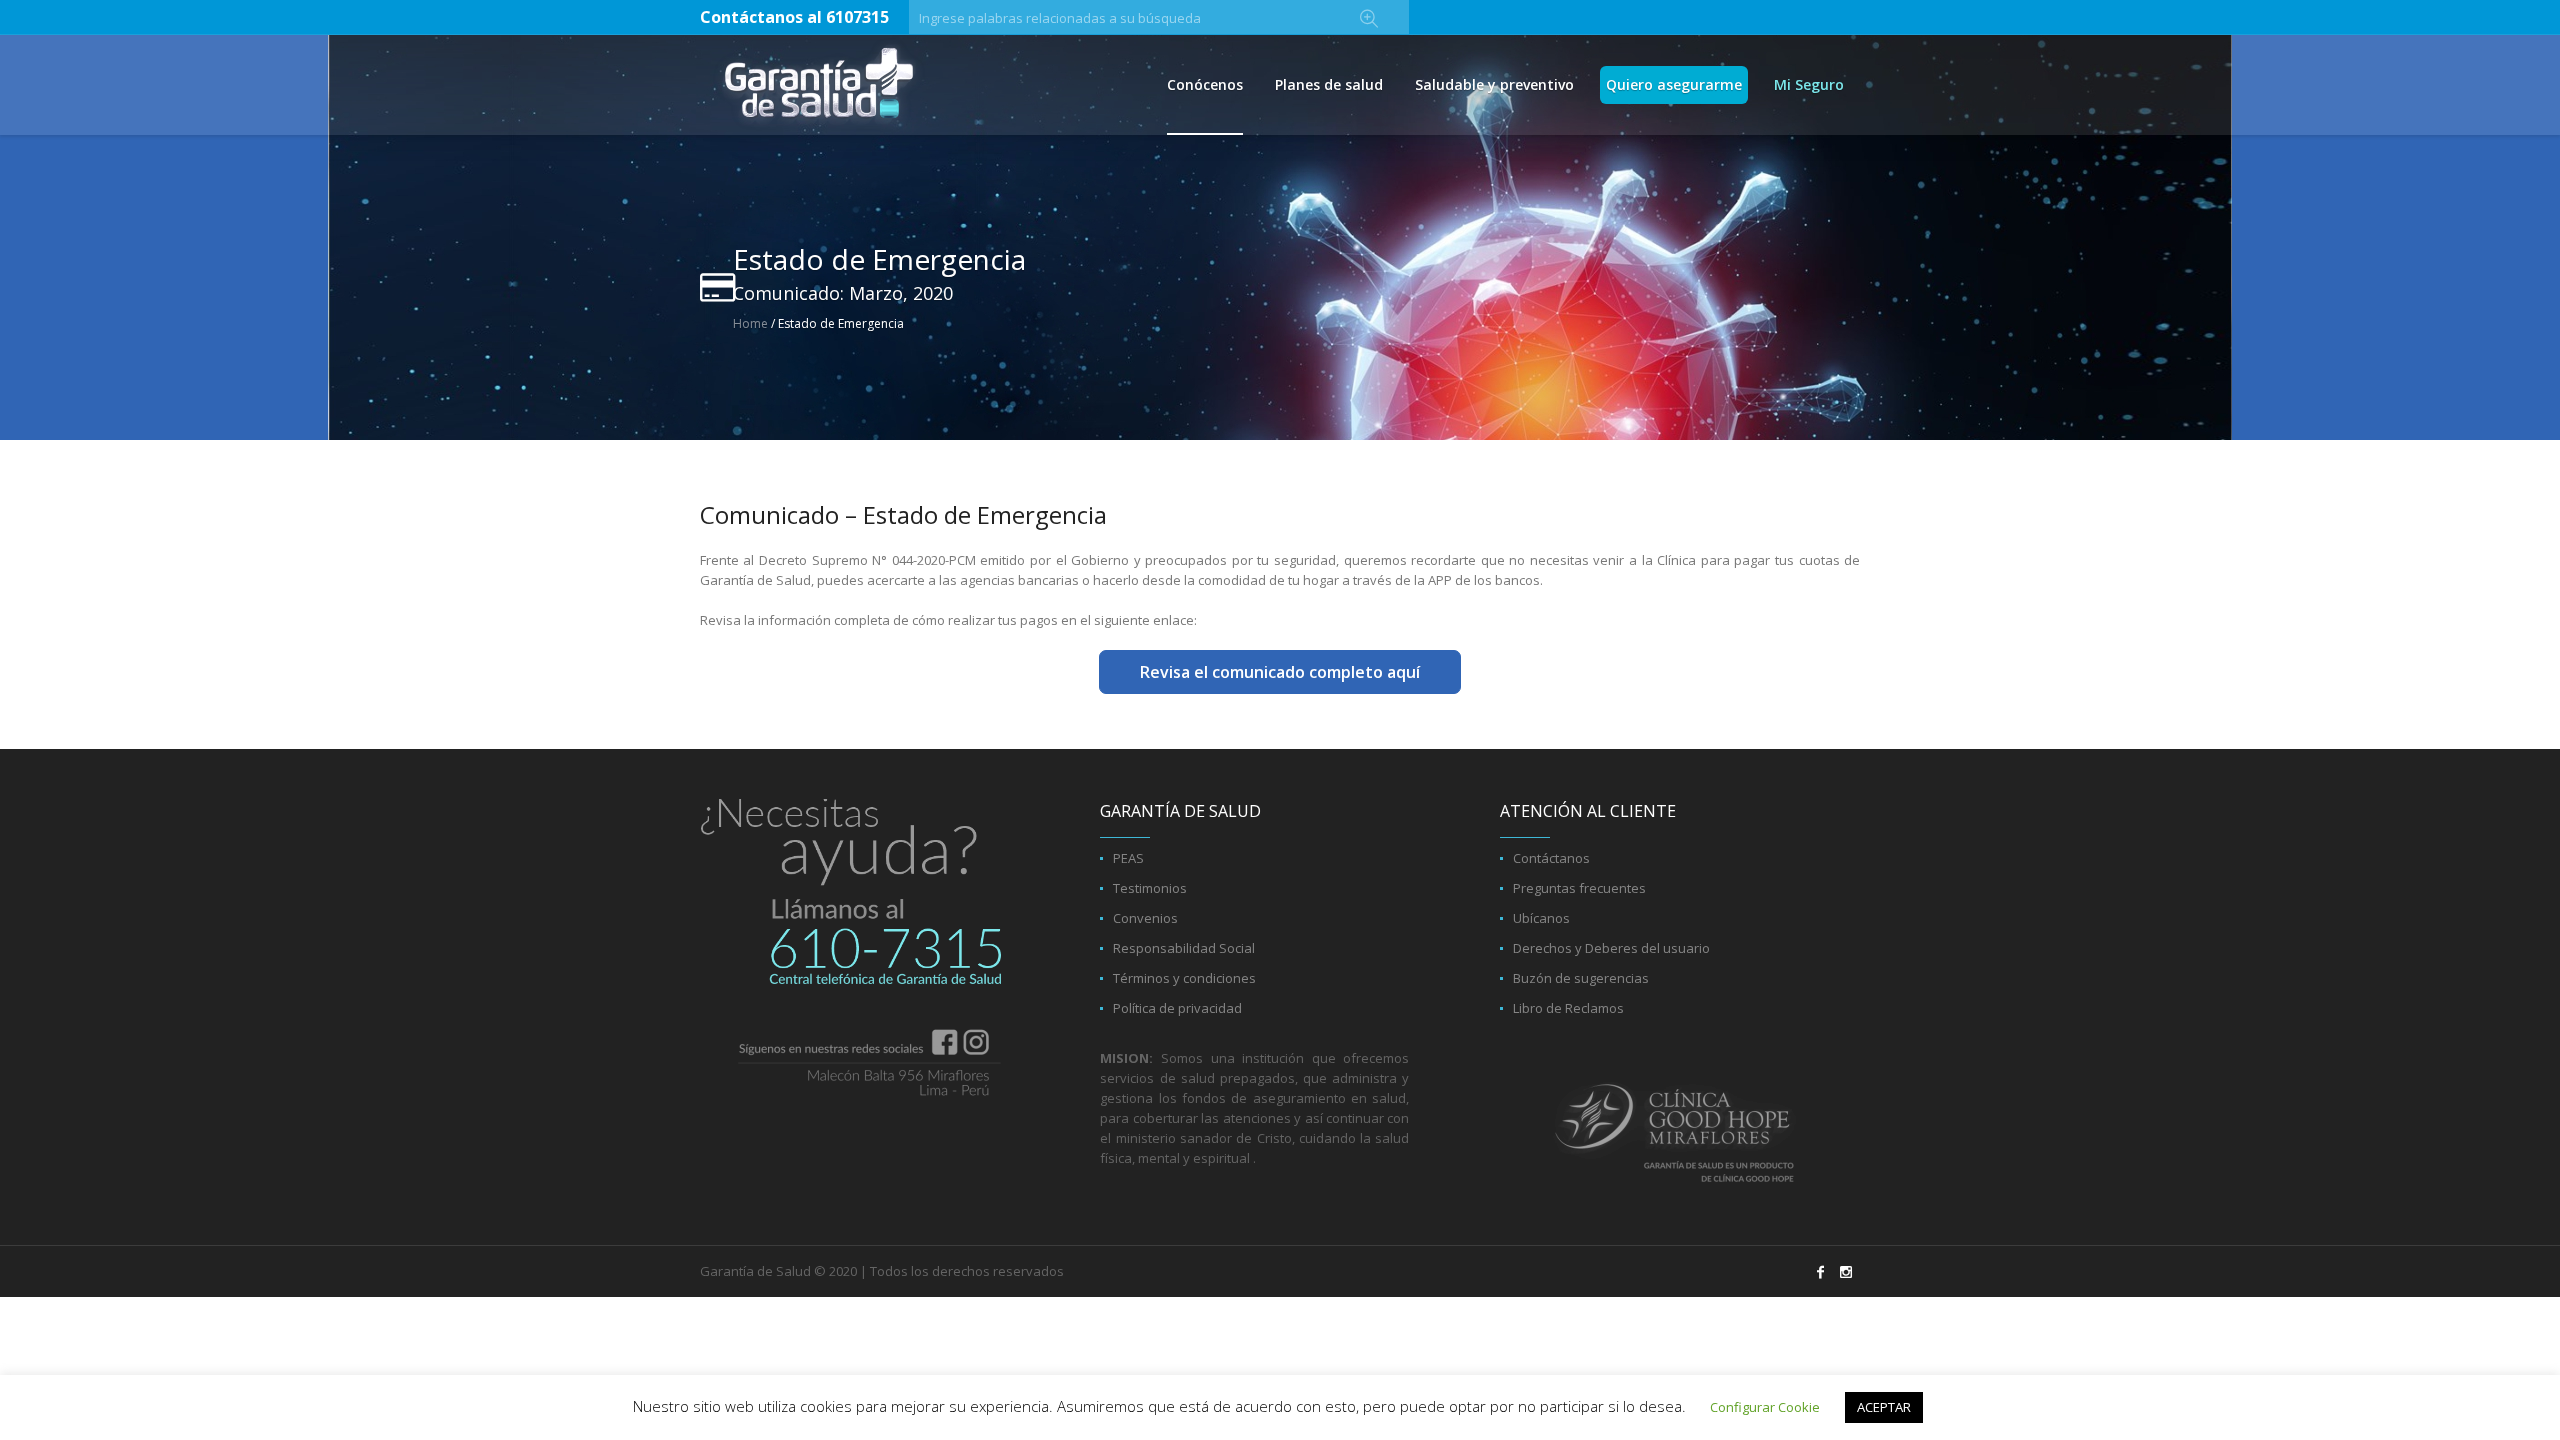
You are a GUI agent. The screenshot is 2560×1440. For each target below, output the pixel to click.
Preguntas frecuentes (1579, 888)
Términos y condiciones (1184, 978)
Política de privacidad (1177, 1008)
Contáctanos (1551, 858)
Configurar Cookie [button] (1765, 1407)
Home (750, 323)
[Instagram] (1846, 1272)
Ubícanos (1541, 918)
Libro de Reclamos (1568, 1008)
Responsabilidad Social (1184, 948)
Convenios (1145, 918)
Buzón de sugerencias (1581, 978)
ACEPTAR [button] (1884, 1407)
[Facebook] (1820, 1272)
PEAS (1128, 858)
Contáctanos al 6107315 (794, 17)
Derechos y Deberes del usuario (1611, 948)
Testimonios (1150, 888)
